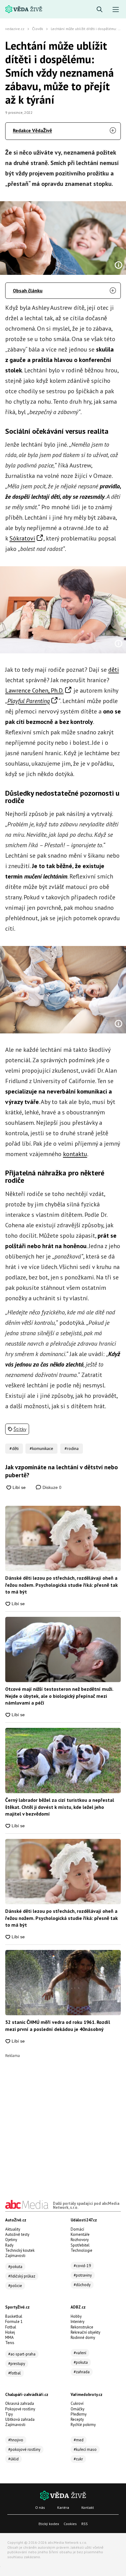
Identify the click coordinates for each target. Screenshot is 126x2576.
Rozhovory (80, 2240)
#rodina (72, 1448)
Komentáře (80, 2234)
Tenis (10, 2343)
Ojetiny (11, 2240)
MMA (9, 2338)
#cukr (78, 2459)
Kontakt (88, 2507)
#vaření (80, 2353)
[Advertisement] (63, 2121)
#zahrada (82, 2372)
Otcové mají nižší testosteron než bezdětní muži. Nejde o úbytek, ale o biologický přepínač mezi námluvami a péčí (59, 1696)
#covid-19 (82, 2266)
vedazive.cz (15, 29)
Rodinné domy (83, 2338)
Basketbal (14, 2316)
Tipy (9, 2414)
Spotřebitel (80, 2245)
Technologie (82, 2250)
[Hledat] (100, 10)
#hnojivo (16, 2440)
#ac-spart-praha (22, 2354)
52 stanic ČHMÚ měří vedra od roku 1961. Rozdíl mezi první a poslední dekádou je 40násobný (58, 2025)
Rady (9, 2245)
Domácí (77, 2229)
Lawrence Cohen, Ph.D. (34, 690)
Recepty (77, 2419)
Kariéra (63, 2507)
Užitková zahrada (20, 2419)
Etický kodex (49, 2524)
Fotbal (11, 2327)
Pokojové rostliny (20, 2409)
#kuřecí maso (85, 2449)
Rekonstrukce (82, 2327)
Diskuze (51, 1487)
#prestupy (17, 2364)
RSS (85, 2524)
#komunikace (41, 1448)
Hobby (76, 2316)
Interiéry (78, 2322)
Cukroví (77, 2403)
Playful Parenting (29, 701)
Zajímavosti (15, 2256)
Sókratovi (22, 538)
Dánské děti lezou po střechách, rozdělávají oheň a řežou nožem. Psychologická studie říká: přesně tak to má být (61, 1585)
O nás (40, 2507)
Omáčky (78, 2409)
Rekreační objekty (85, 2332)
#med (79, 2440)
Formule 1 (14, 2322)
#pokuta (15, 2267)
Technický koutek (20, 2250)
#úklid (13, 2459)
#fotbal (15, 2373)
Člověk (38, 29)
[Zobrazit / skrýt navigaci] (116, 10)
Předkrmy (79, 2414)
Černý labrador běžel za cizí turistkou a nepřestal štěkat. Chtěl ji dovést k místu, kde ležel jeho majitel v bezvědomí (60, 1807)
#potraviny (83, 2275)
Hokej (10, 2332)
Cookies (70, 2524)
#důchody (82, 2285)
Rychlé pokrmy (83, 2425)
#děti (14, 1448)
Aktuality (13, 2229)
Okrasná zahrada (20, 2403)
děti (114, 670)
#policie (15, 2286)
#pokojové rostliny (24, 2449)
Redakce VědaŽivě (32, 130)
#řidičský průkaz (22, 2276)
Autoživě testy (17, 2234)
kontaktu (75, 1154)
